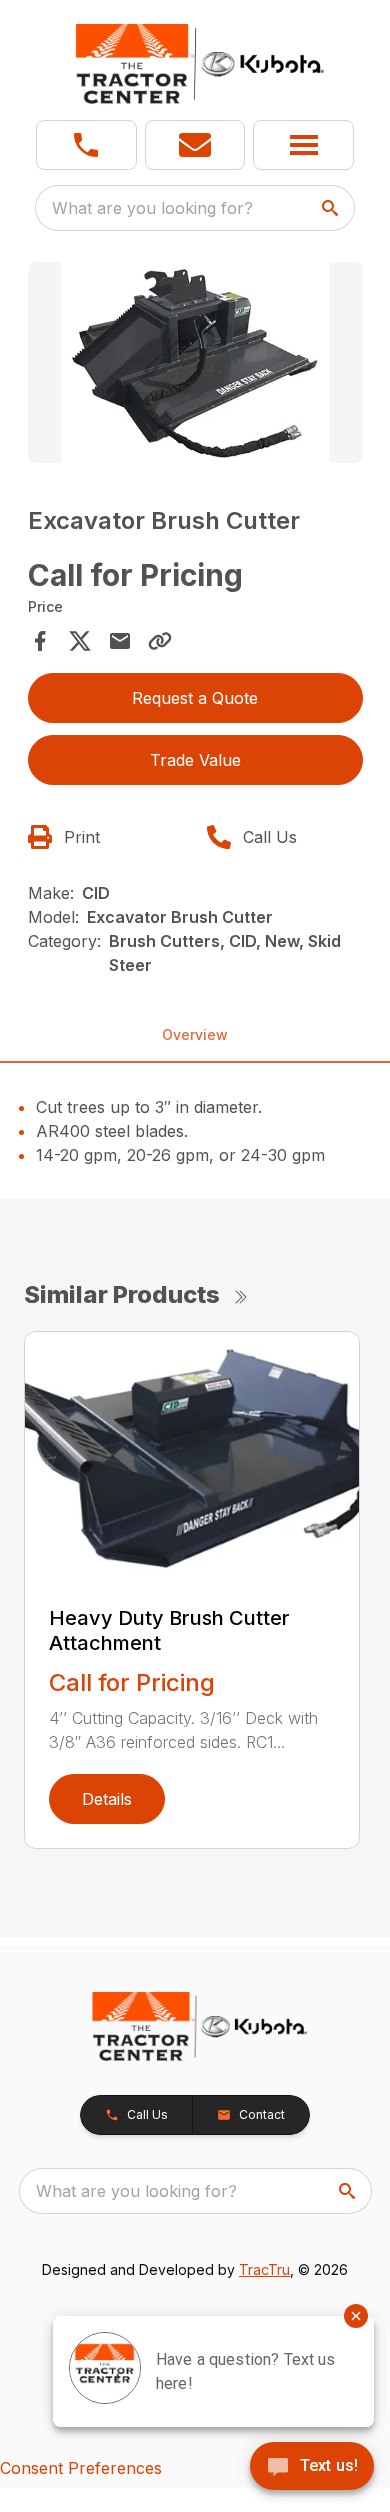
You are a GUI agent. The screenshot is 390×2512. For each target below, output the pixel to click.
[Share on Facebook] (40, 641)
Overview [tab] (195, 1034)
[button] (86, 145)
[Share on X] (80, 641)
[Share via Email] (120, 641)
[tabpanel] (195, 365)
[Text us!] (312, 2468)
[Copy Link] (160, 641)
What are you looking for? (152, 208)
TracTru (264, 2269)
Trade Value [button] (195, 760)
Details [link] (107, 1799)
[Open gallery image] (195, 362)
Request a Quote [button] (195, 698)
